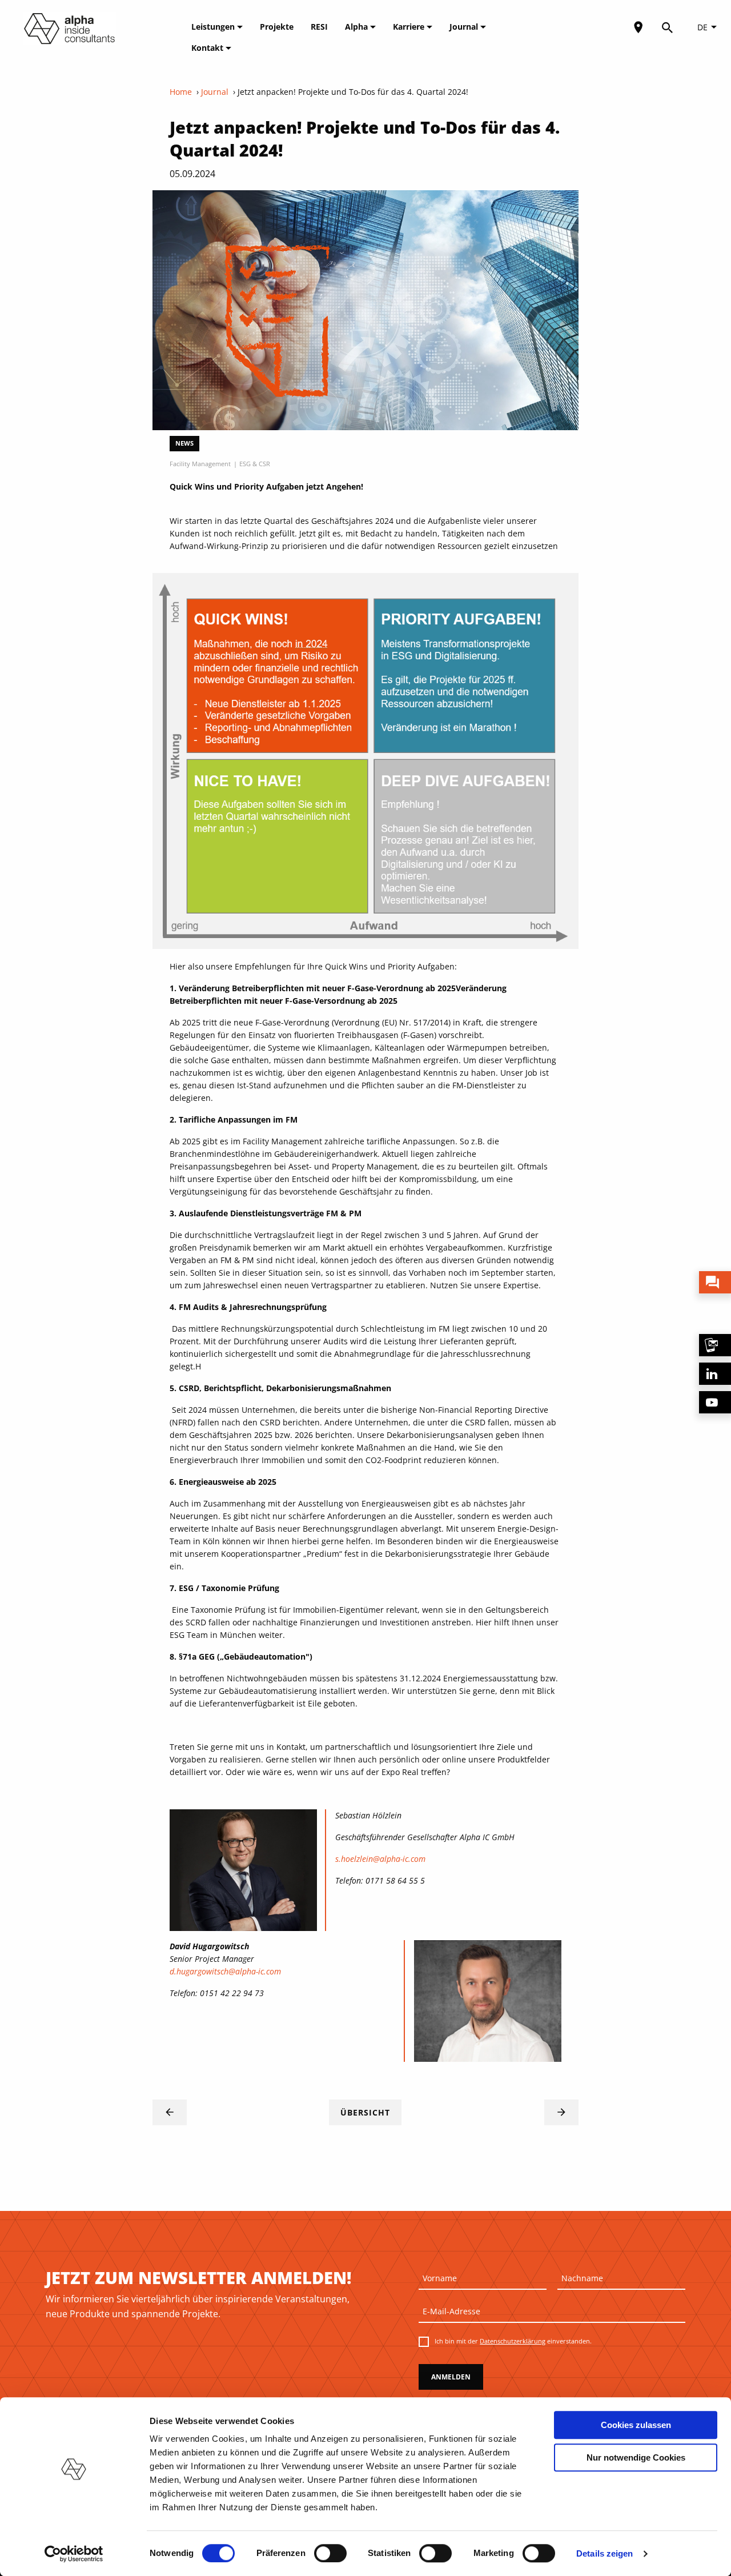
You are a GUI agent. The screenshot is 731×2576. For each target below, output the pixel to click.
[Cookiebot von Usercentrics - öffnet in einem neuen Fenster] (74, 2554)
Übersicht (365, 2112)
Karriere (410, 27)
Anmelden (451, 2377)
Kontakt (208, 48)
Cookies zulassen (636, 2425)
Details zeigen (605, 2553)
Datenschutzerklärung (513, 2341)
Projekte (277, 27)
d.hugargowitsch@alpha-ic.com (225, 1971)
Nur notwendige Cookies (636, 2457)
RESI (319, 27)
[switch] (330, 2553)
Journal (465, 27)
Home (181, 92)
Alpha (358, 27)
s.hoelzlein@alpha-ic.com (380, 1859)
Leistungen (214, 27)
